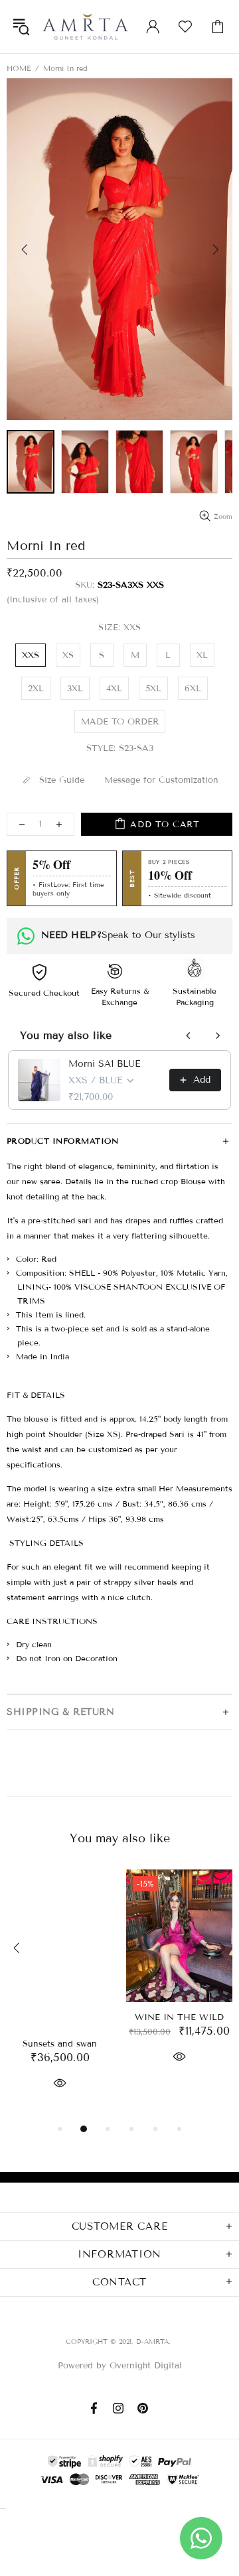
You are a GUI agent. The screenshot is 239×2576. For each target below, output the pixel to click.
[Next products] (218, 1036)
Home (19, 68)
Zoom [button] (223, 516)
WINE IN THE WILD (179, 2017)
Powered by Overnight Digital (120, 2366)
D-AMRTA (85, 27)
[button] (119, 249)
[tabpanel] (60, 1995)
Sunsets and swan (60, 2044)
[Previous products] (189, 1036)
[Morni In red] (31, 462)
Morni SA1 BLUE (104, 1064)
